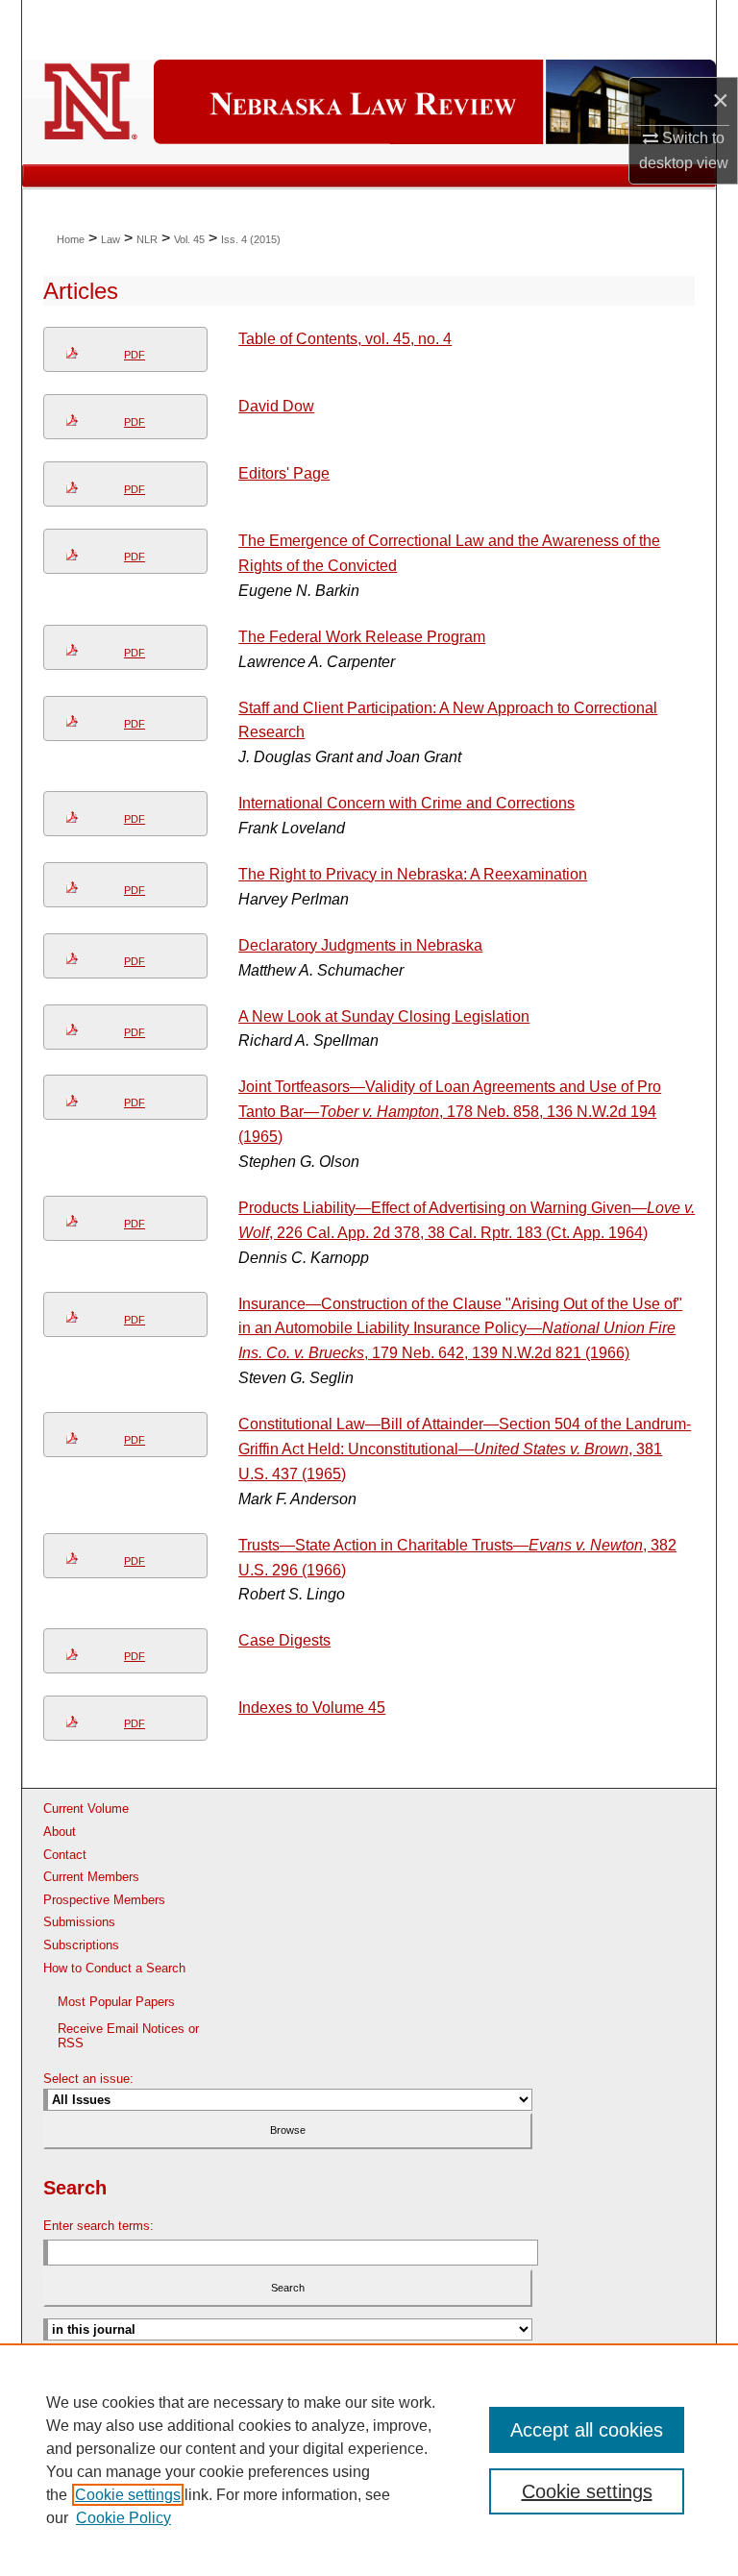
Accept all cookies (587, 2430)
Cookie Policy (123, 2518)
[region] (369, 2460)
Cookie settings (128, 2495)
